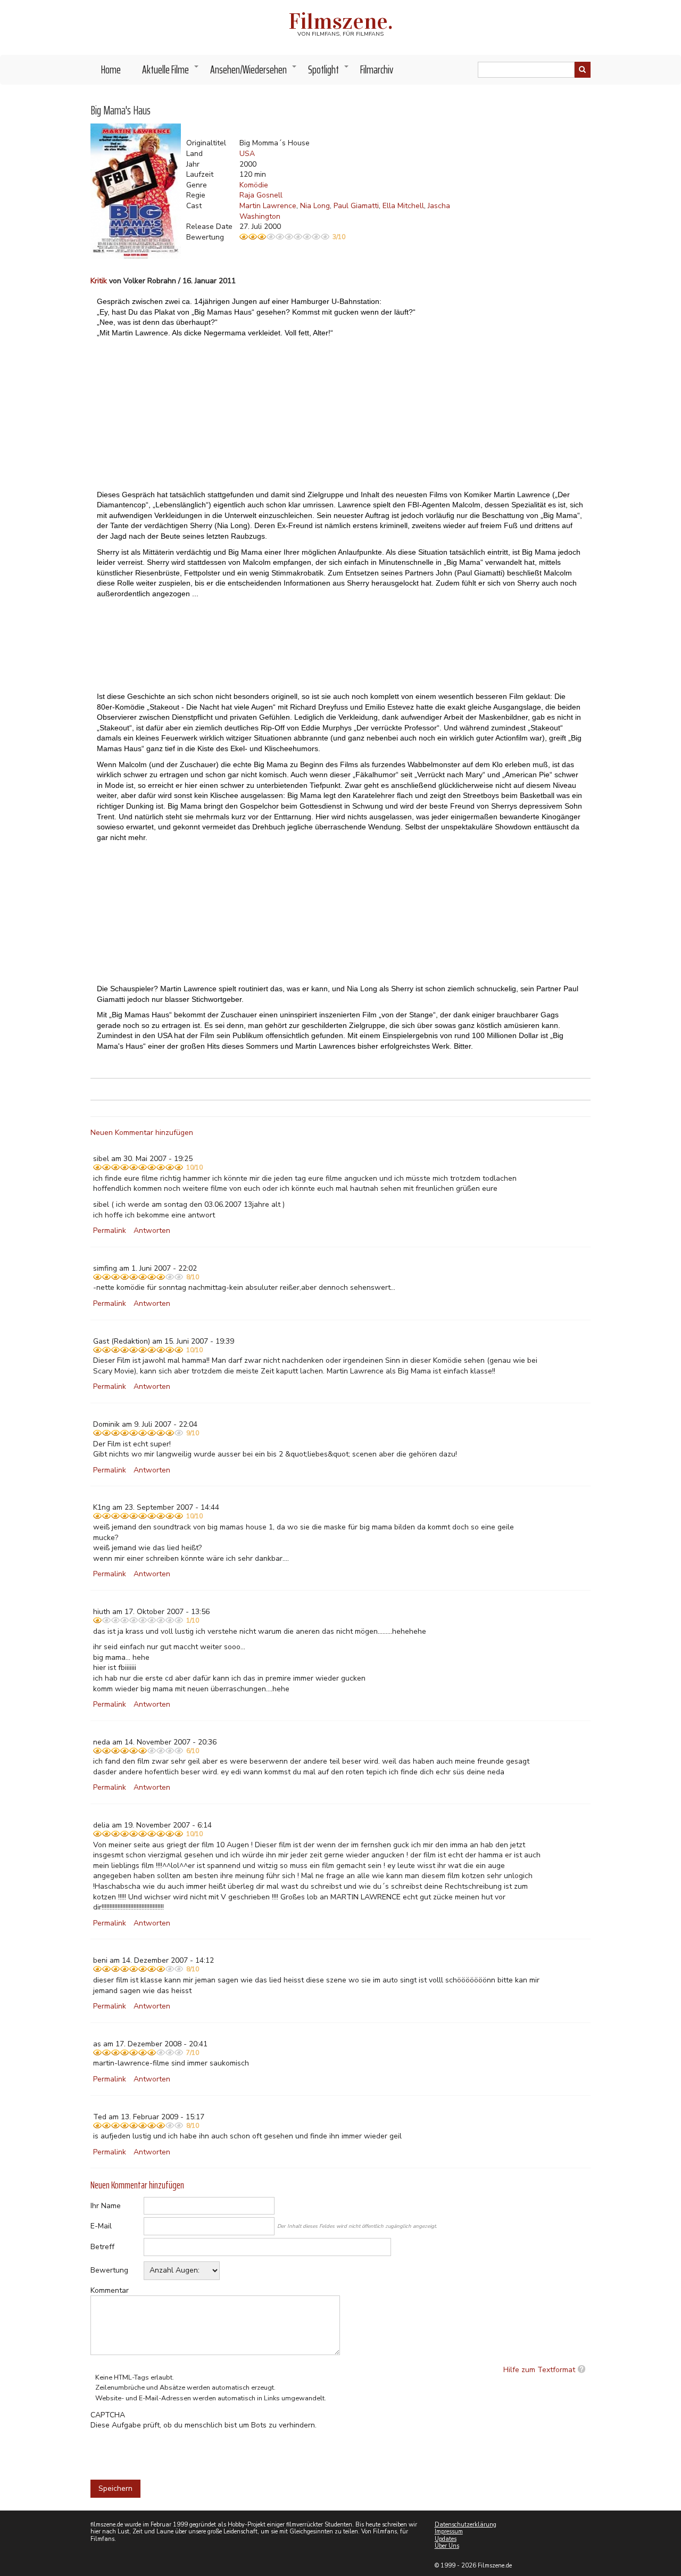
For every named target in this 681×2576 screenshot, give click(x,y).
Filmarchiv (377, 69)
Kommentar (110, 2290)
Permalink (110, 1231)
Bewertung (109, 2270)
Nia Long (315, 206)
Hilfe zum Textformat (539, 2370)
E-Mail (101, 2226)
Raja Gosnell (261, 195)
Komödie (254, 185)
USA (247, 154)
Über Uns (447, 2546)
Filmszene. (341, 21)
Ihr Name (106, 2206)
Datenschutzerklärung (466, 2525)
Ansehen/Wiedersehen (254, 72)
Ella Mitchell (403, 206)
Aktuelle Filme (171, 72)
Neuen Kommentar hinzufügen (142, 1133)
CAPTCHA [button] (108, 2415)
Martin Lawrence (268, 206)
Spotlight (329, 72)
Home (111, 69)
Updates (446, 2539)
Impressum (449, 2532)
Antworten (152, 1231)
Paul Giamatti (356, 206)
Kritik (99, 281)
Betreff (102, 2247)
